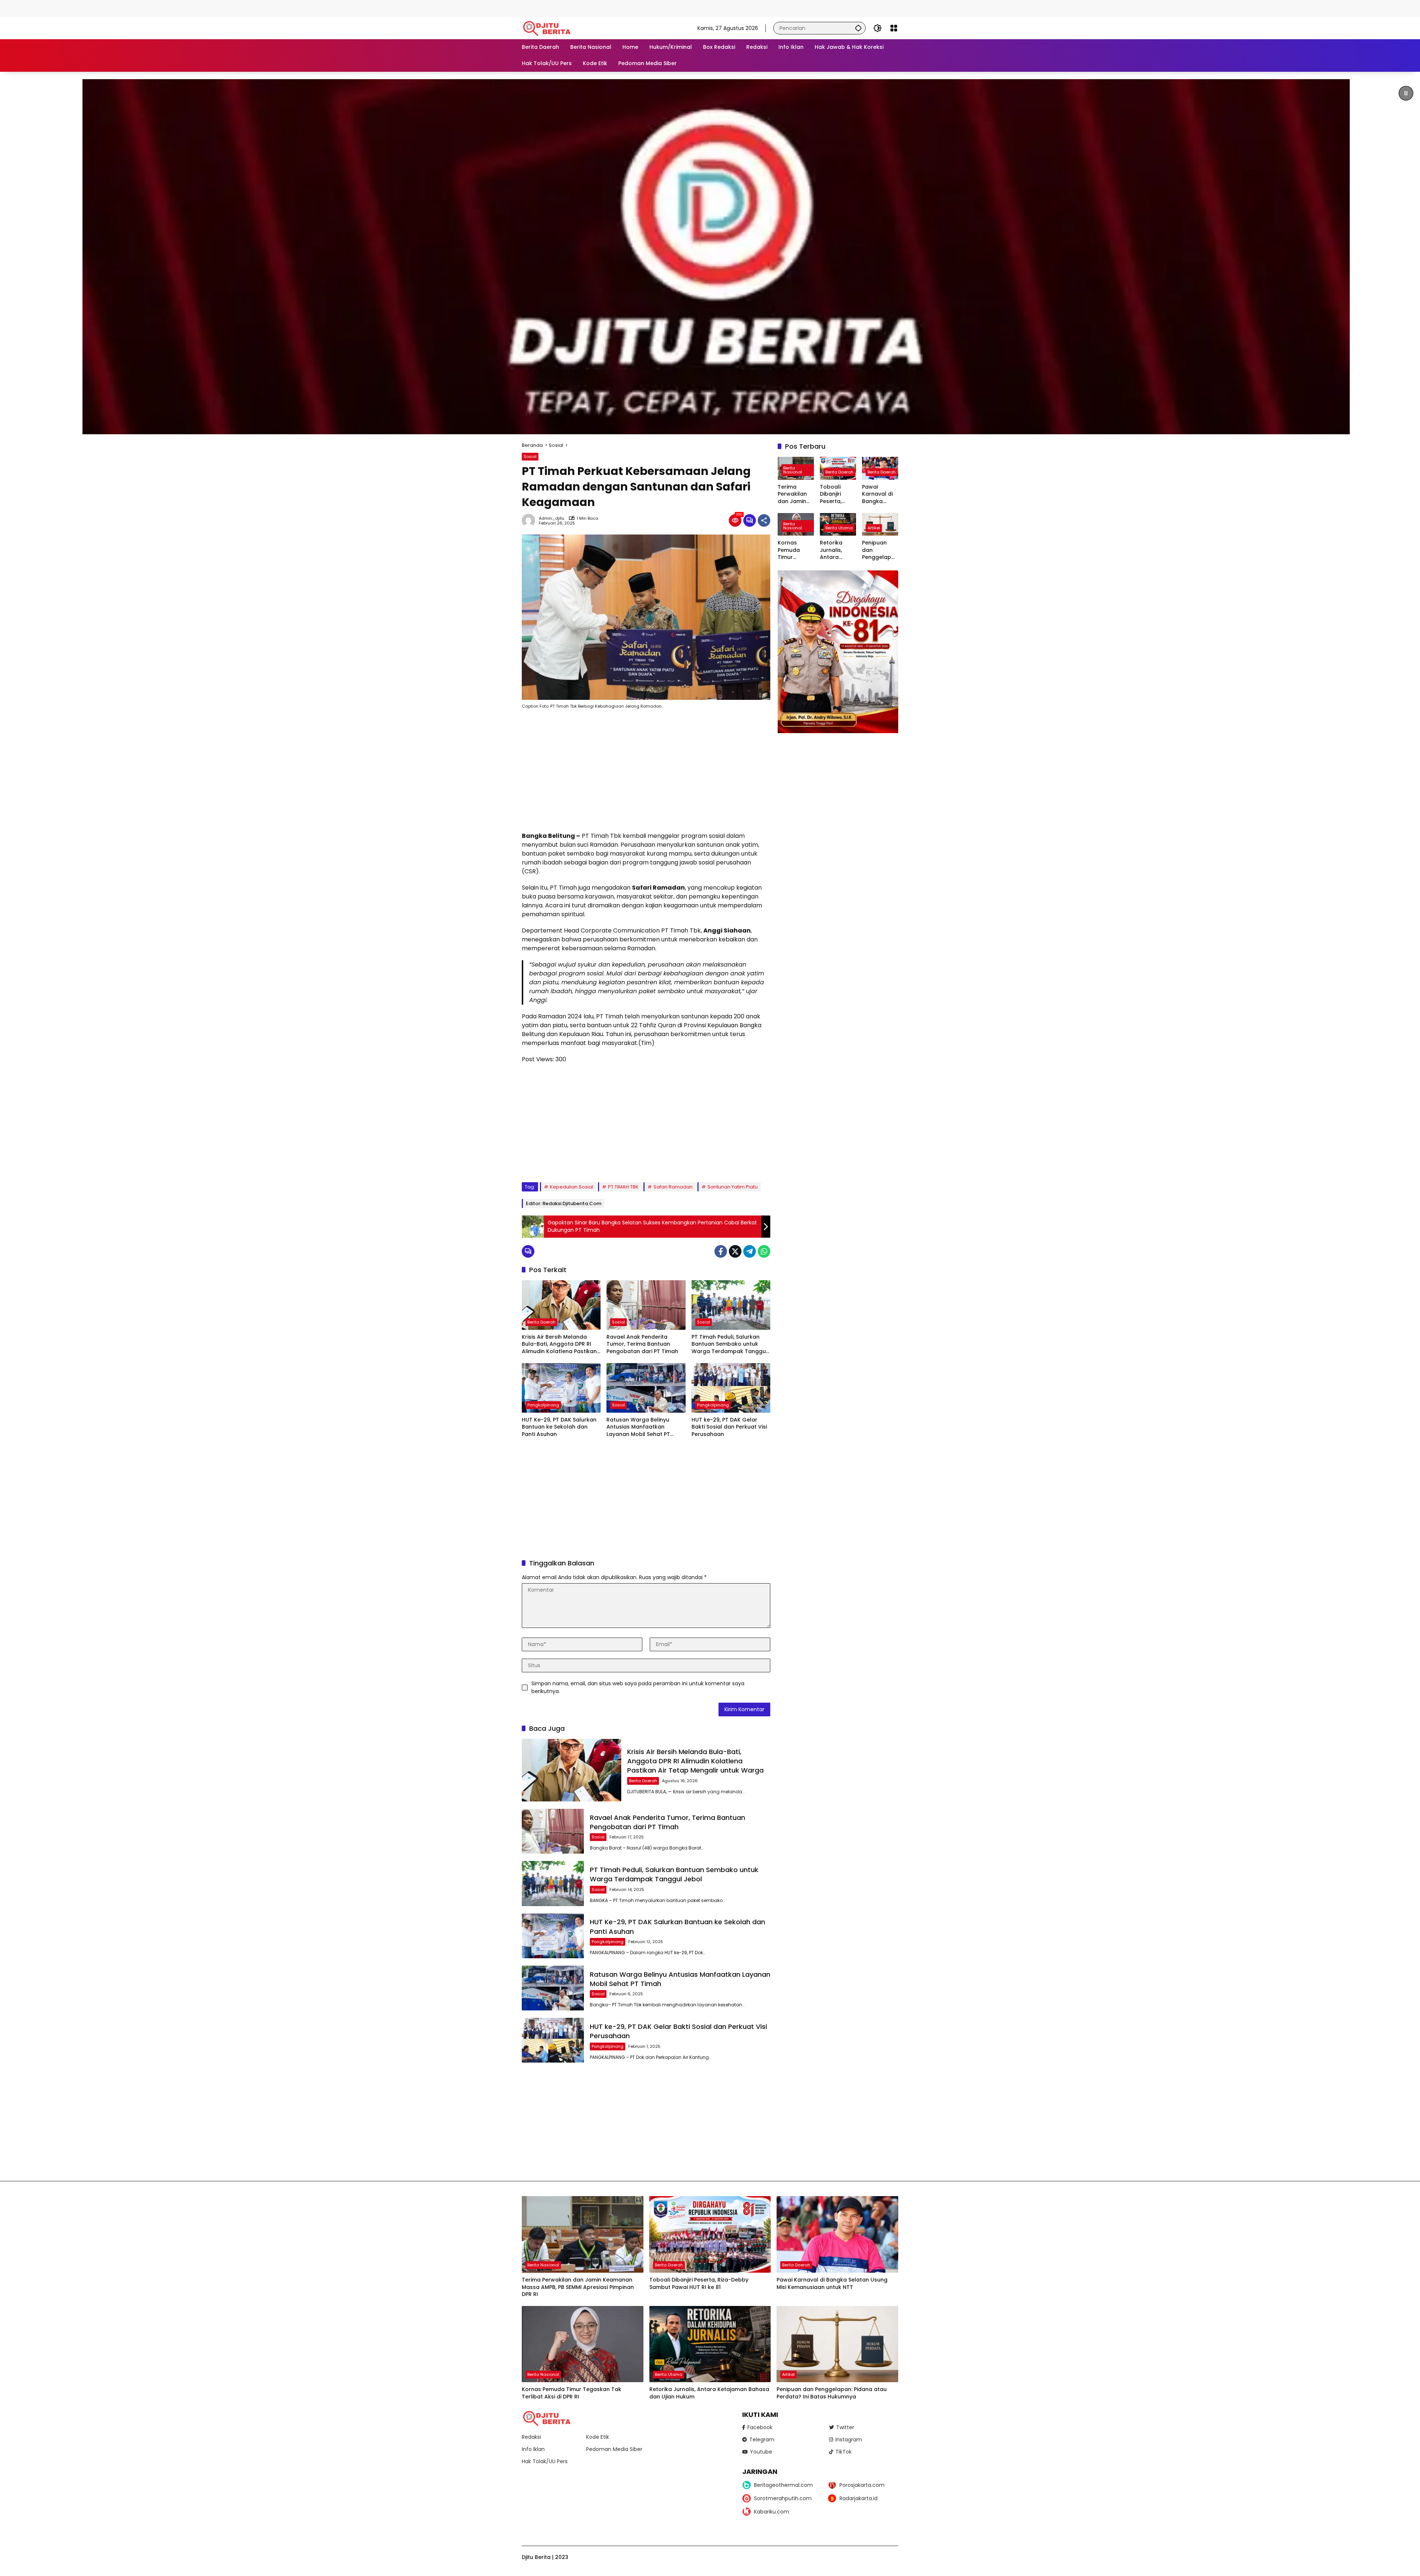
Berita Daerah (541, 1322)
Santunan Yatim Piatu (733, 1187)
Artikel (874, 528)
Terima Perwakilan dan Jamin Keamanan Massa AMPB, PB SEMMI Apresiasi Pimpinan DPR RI (796, 494)
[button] (858, 28)
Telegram (762, 2440)
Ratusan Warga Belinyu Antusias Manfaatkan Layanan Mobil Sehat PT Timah (638, 1427)
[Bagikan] (764, 520)
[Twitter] (735, 1251)
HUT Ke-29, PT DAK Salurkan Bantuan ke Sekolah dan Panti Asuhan (559, 1427)
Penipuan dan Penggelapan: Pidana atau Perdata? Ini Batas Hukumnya (880, 550)
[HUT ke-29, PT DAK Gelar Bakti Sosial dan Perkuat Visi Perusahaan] (731, 1388)
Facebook (760, 2427)
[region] (710, 257)
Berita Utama (839, 528)
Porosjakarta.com (862, 2485)
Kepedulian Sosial (572, 1187)
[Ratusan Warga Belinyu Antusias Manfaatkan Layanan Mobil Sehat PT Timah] (646, 1388)
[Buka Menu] (894, 28)
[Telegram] (750, 1251)
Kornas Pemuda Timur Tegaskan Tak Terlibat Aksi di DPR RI (795, 550)
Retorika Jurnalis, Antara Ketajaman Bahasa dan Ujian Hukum (836, 550)
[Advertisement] (135, 7)
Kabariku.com (772, 2512)
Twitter (845, 2427)
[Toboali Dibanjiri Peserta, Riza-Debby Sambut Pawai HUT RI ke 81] (710, 2234)
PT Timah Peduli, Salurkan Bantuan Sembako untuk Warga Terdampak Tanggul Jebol (729, 1344)
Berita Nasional (793, 470)
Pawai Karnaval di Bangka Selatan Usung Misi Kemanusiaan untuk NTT (879, 494)
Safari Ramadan (673, 1187)
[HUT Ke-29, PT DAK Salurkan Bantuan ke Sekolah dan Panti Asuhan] (561, 1388)
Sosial (530, 456)
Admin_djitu (552, 518)
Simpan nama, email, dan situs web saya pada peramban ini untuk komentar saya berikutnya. (638, 1687)
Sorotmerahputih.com (783, 2498)
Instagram (849, 2440)
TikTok (843, 2452)
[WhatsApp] (764, 1251)
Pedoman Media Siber (614, 2449)
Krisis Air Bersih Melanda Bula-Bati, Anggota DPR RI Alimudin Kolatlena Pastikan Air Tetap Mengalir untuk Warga (559, 1344)
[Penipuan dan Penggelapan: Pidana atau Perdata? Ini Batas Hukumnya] (837, 2344)
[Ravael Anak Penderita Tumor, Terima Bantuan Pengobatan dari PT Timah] (646, 1305)
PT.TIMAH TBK (623, 1187)
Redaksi (531, 2437)
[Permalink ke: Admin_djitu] (530, 520)
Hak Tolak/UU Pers (545, 2461)
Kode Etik (598, 2437)
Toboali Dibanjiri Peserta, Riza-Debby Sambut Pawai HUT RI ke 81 (837, 494)
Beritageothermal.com (783, 2485)
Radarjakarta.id (858, 2498)
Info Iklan (533, 2449)
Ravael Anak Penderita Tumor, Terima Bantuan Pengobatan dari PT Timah (642, 1344)
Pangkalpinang (543, 1405)
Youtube (761, 2452)
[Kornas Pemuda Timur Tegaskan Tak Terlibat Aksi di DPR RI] (583, 2344)
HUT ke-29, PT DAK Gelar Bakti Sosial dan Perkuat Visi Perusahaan (729, 1427)
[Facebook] (721, 1251)
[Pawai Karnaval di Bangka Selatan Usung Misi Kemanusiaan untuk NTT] (837, 2234)
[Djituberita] (548, 28)
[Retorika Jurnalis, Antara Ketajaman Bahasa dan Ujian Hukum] (710, 2344)
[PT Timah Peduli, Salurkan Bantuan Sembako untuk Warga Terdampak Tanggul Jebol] (731, 1305)
